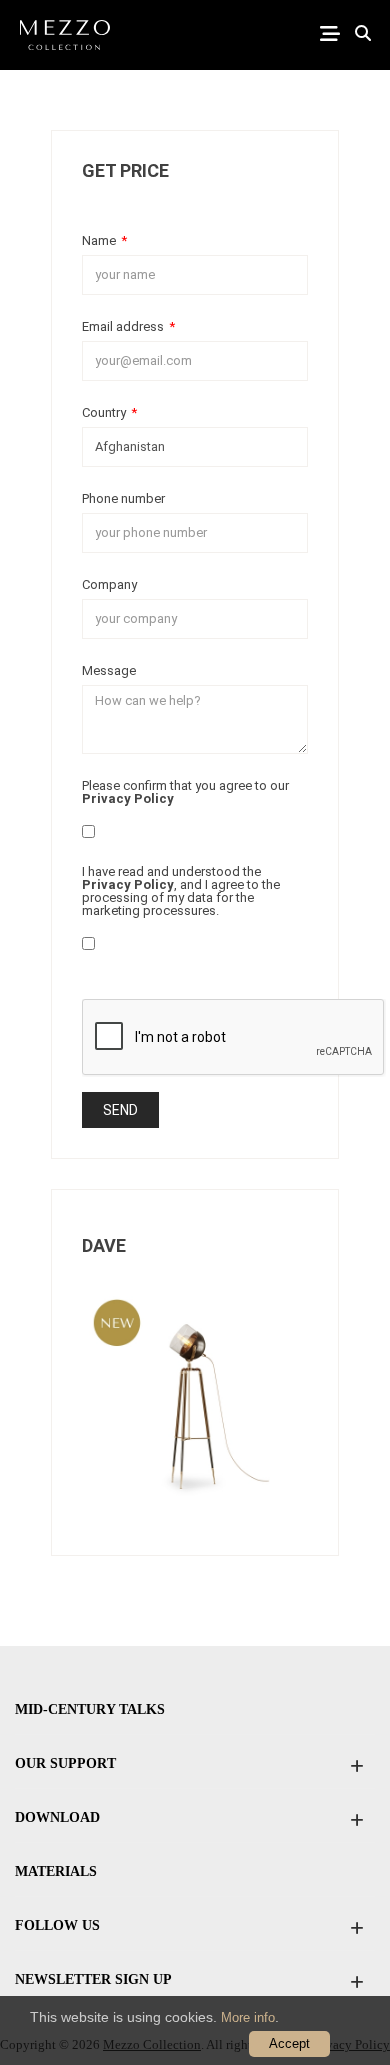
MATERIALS (56, 1871)
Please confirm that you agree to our (185, 791)
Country (109, 412)
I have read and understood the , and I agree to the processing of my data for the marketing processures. (181, 890)
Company (109, 584)
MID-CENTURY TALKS (90, 1709)
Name (104, 240)
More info (248, 2017)
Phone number (123, 498)
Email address (128, 326)
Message (109, 670)
